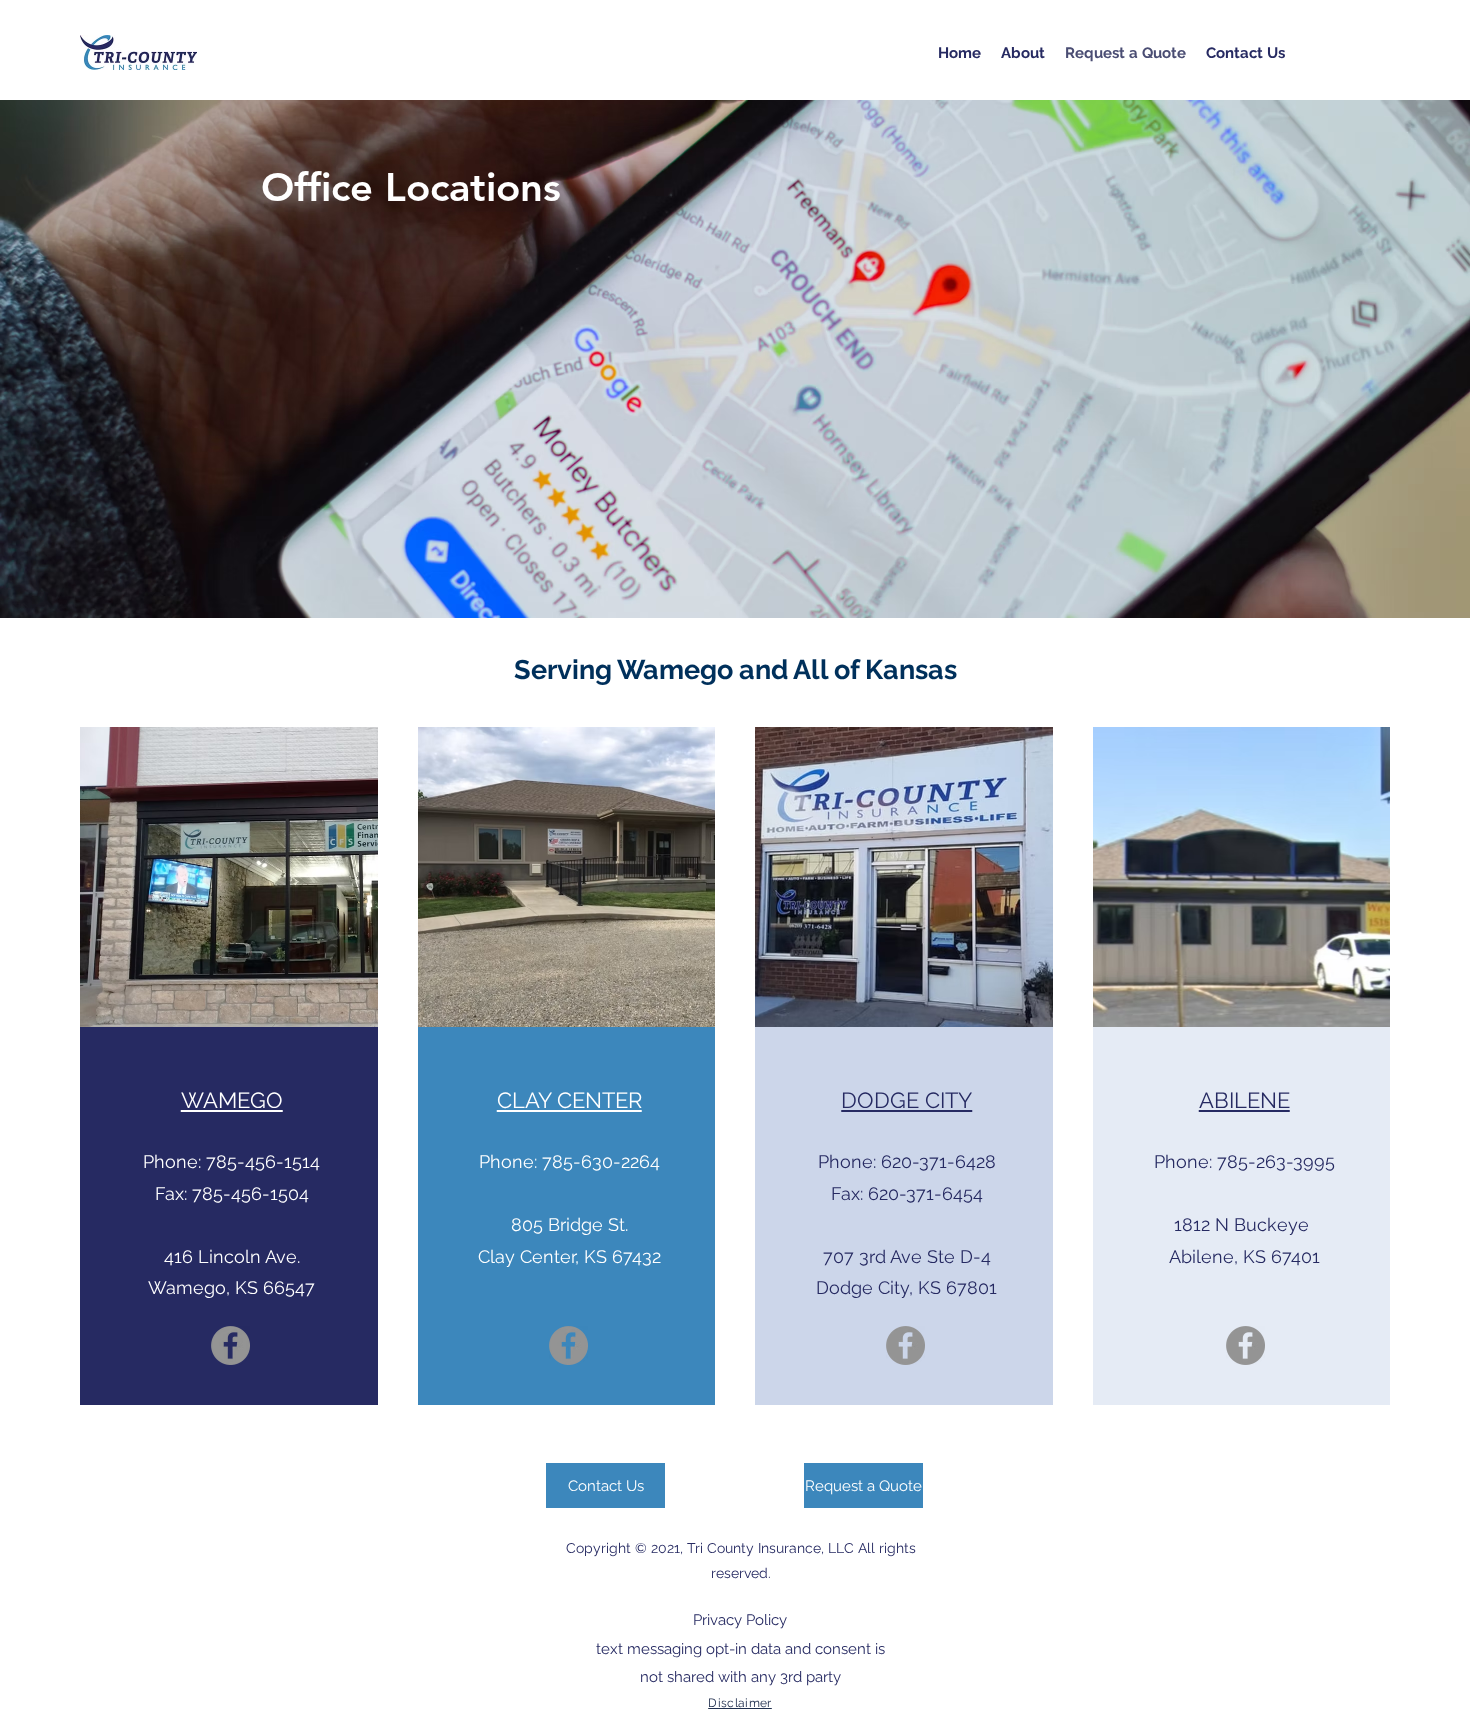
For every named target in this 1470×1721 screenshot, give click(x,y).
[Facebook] (230, 1345)
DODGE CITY (906, 1100)
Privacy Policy (740, 1620)
